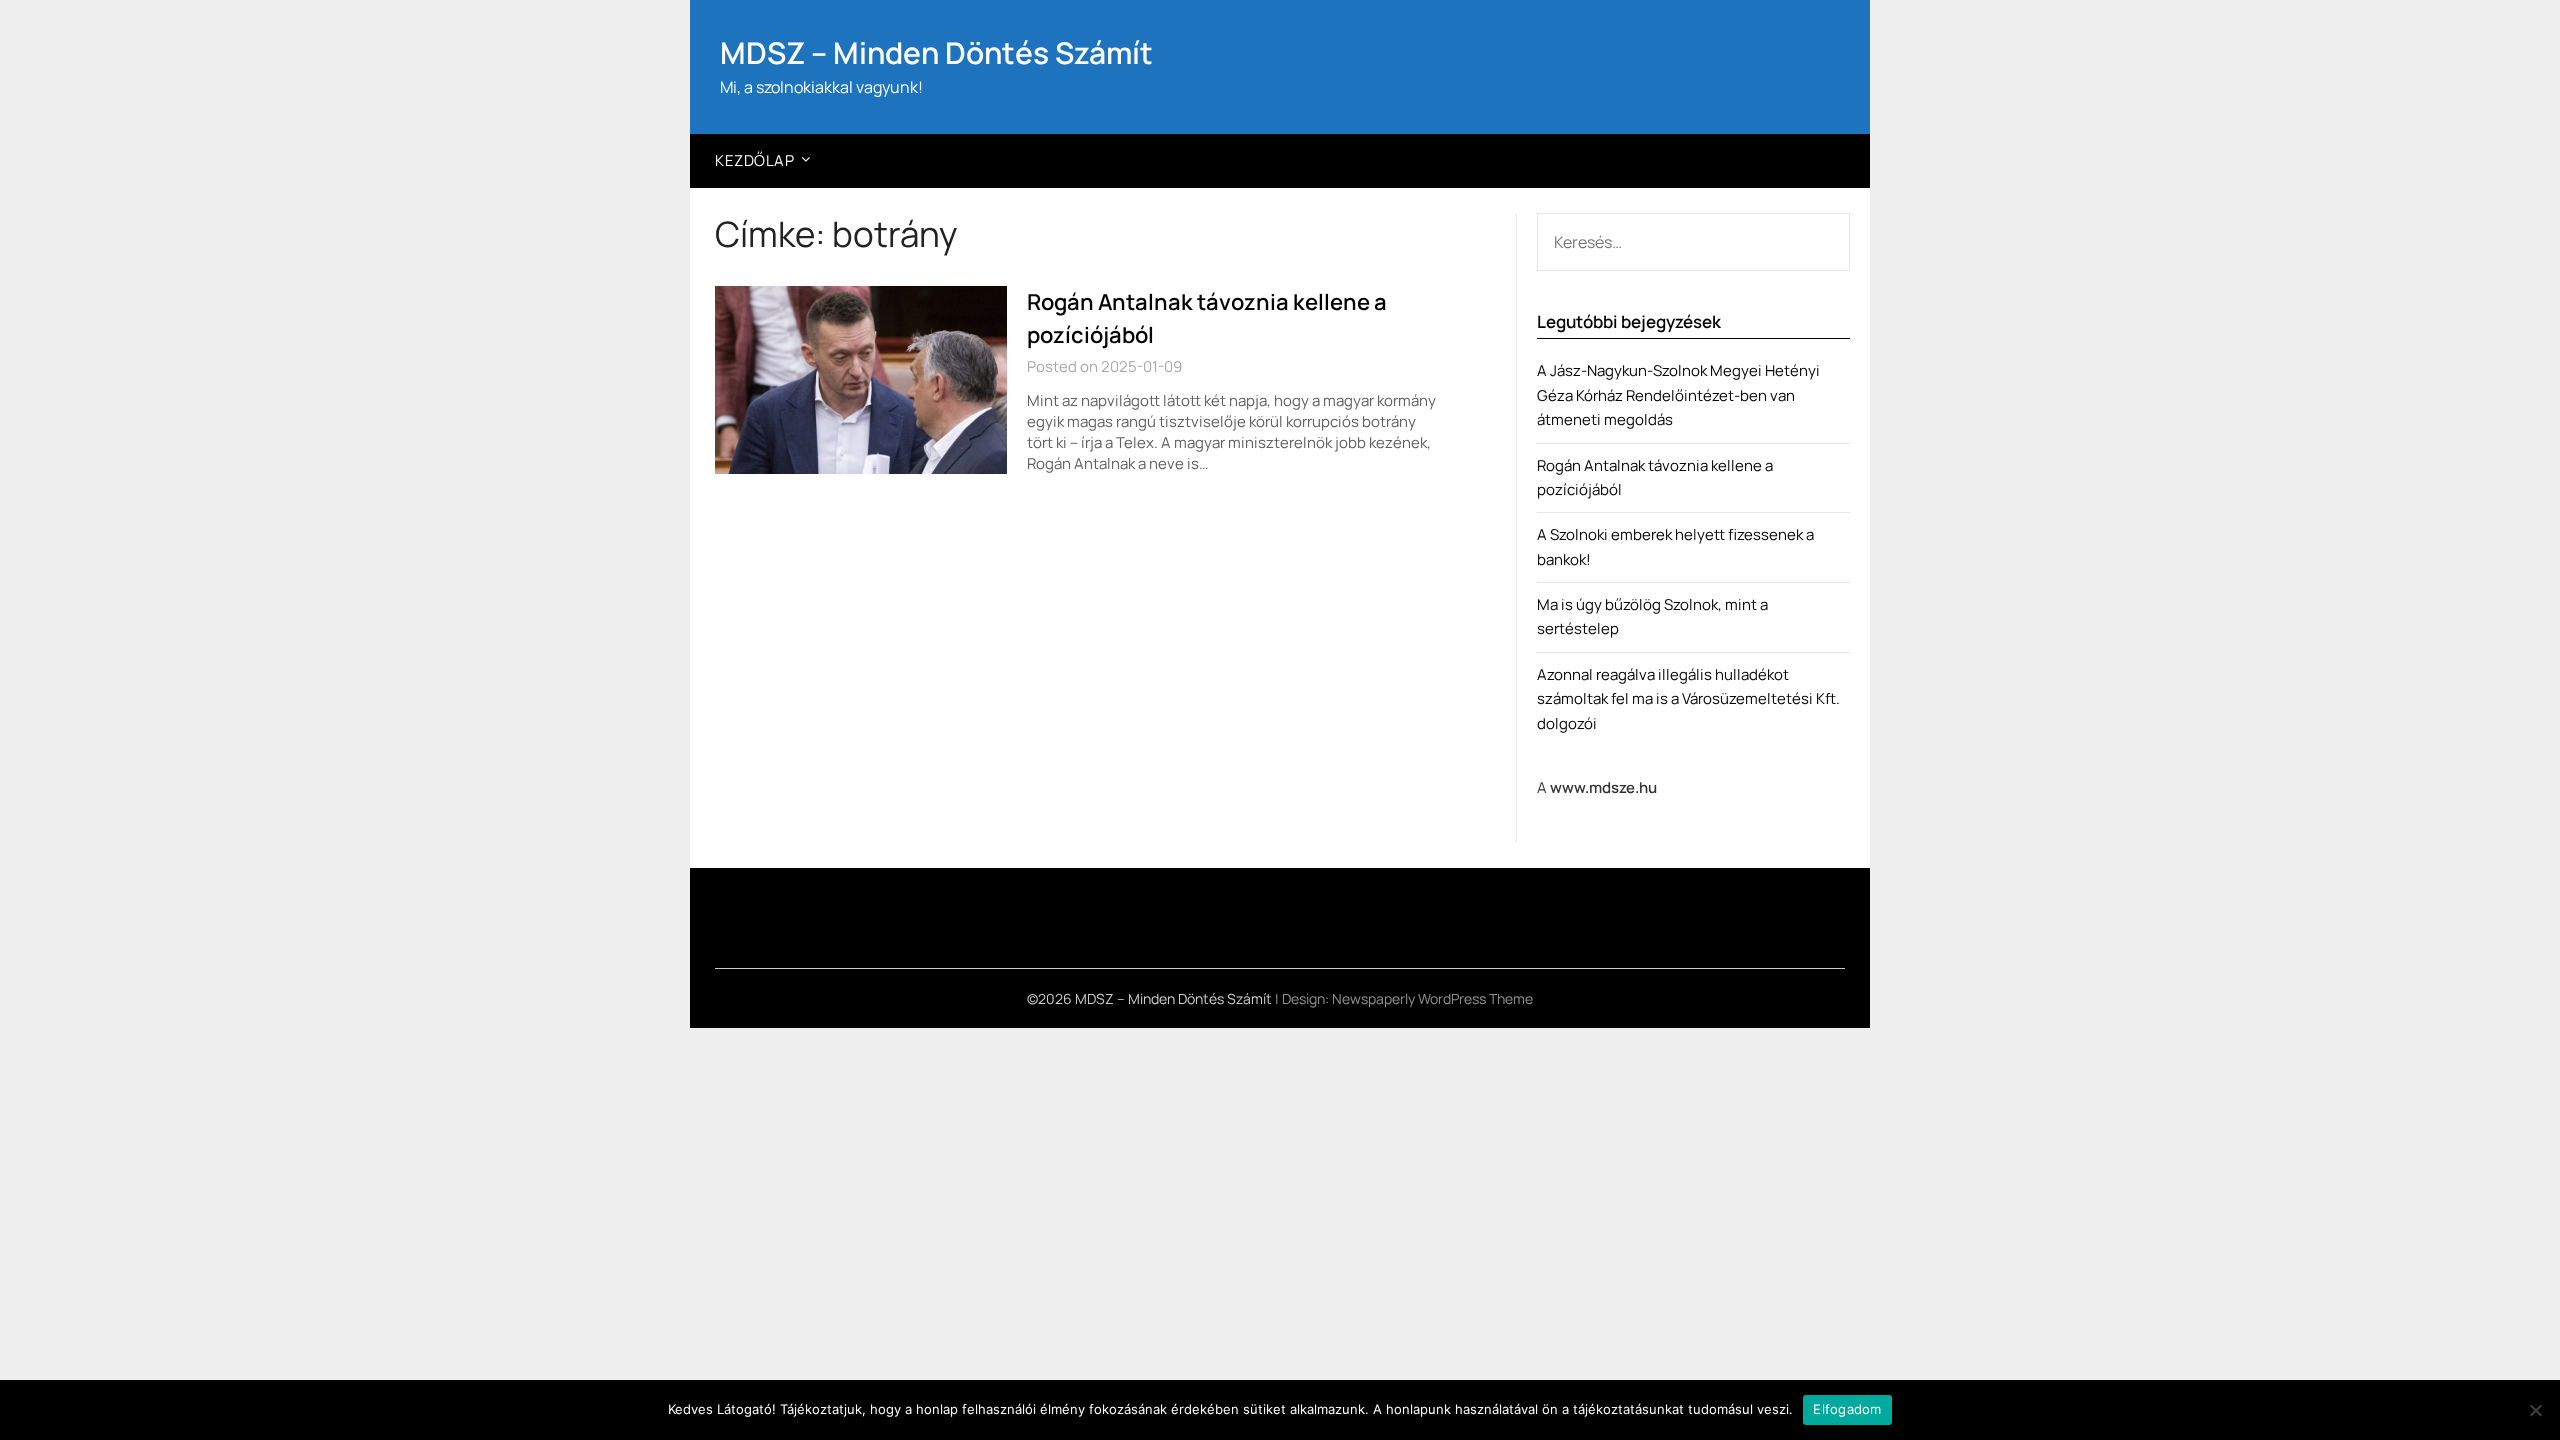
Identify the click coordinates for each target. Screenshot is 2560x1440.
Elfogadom (1847, 1409)
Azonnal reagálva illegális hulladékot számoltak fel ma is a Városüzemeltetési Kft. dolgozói (1688, 699)
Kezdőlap (754, 160)
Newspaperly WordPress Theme (1432, 998)
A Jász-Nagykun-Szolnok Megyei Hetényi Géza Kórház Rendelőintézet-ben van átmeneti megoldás (1678, 395)
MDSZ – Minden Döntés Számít (936, 52)
